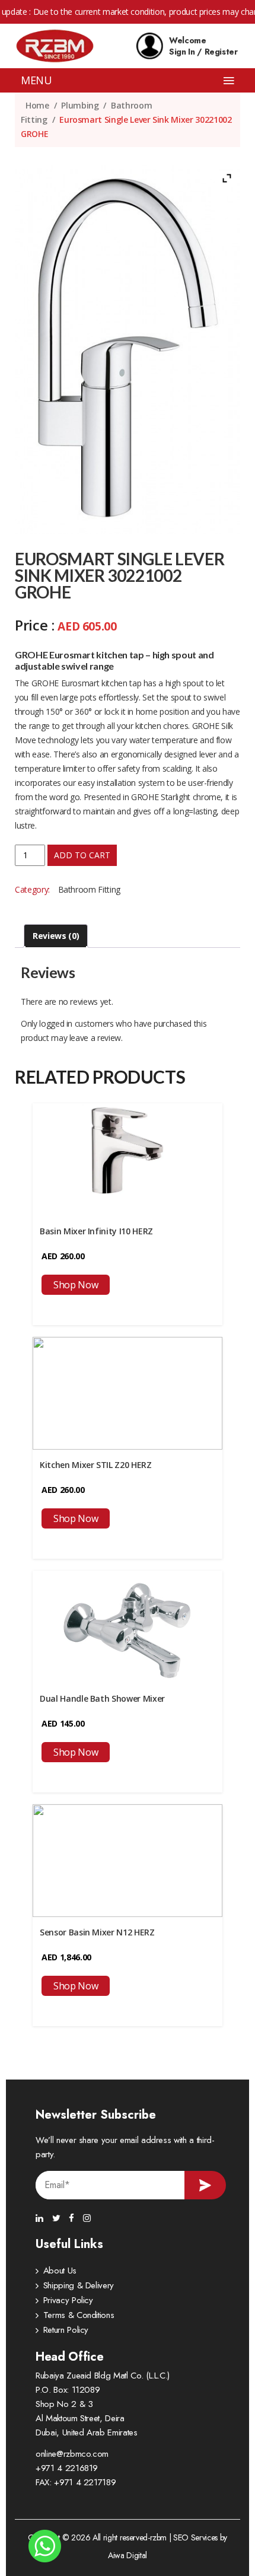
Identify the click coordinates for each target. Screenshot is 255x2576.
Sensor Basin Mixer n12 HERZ (97, 1932)
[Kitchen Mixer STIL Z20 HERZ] (128, 1392)
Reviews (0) (56, 936)
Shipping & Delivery (79, 2285)
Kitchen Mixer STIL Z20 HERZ (96, 1465)
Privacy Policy (68, 2300)
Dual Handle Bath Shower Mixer (102, 1698)
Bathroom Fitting (89, 889)
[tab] (56, 936)
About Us (60, 2271)
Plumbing (80, 105)
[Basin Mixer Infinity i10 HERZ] (128, 1159)
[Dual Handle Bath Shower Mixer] (128, 1626)
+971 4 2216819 (67, 2468)
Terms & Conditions (79, 2315)
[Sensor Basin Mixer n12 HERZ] (128, 1860)
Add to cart (82, 855)
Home (37, 105)
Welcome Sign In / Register (203, 46)
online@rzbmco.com (72, 2454)
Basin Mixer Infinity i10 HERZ (96, 1231)
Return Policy (66, 2330)
